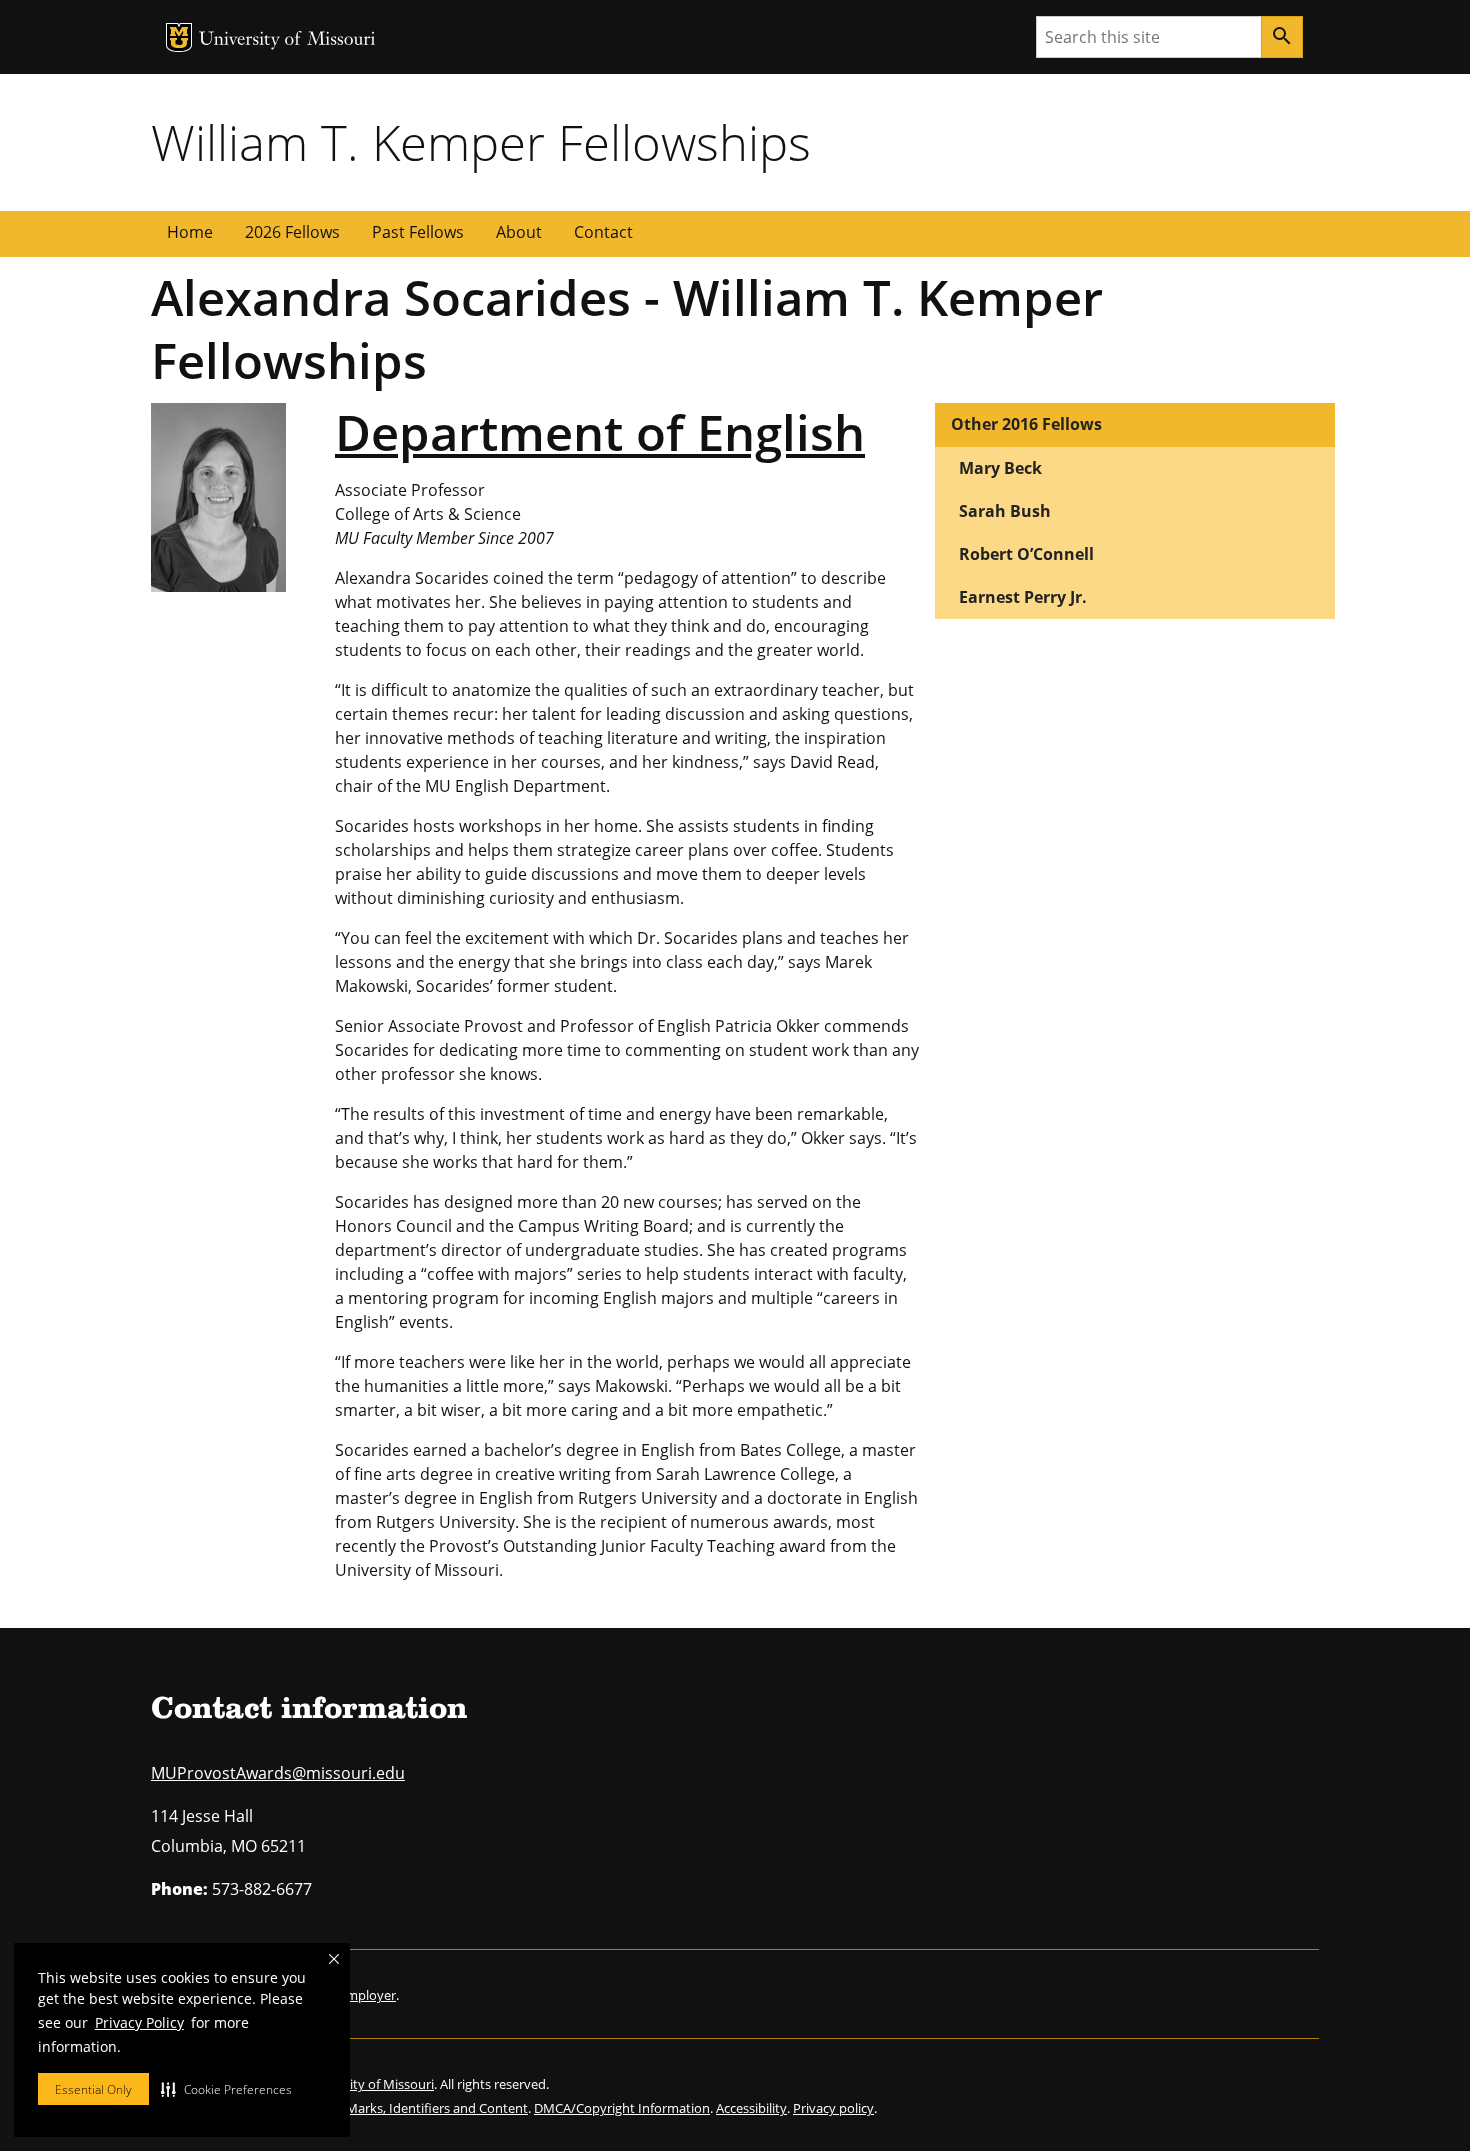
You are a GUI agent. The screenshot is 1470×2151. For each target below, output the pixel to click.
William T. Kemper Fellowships (481, 142)
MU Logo (179, 37)
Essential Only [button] (93, 2089)
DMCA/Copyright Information (622, 2108)
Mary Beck (1000, 468)
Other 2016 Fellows (1026, 424)
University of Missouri (287, 40)
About (519, 232)
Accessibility (751, 2108)
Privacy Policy (139, 2022)
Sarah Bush (1005, 511)
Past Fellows (418, 232)
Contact (603, 232)
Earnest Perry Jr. (1023, 597)
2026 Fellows (292, 232)
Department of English (600, 432)
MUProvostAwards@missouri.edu (278, 1773)
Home (190, 232)
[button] (226, 2089)
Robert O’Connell (1026, 554)
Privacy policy (833, 2108)
